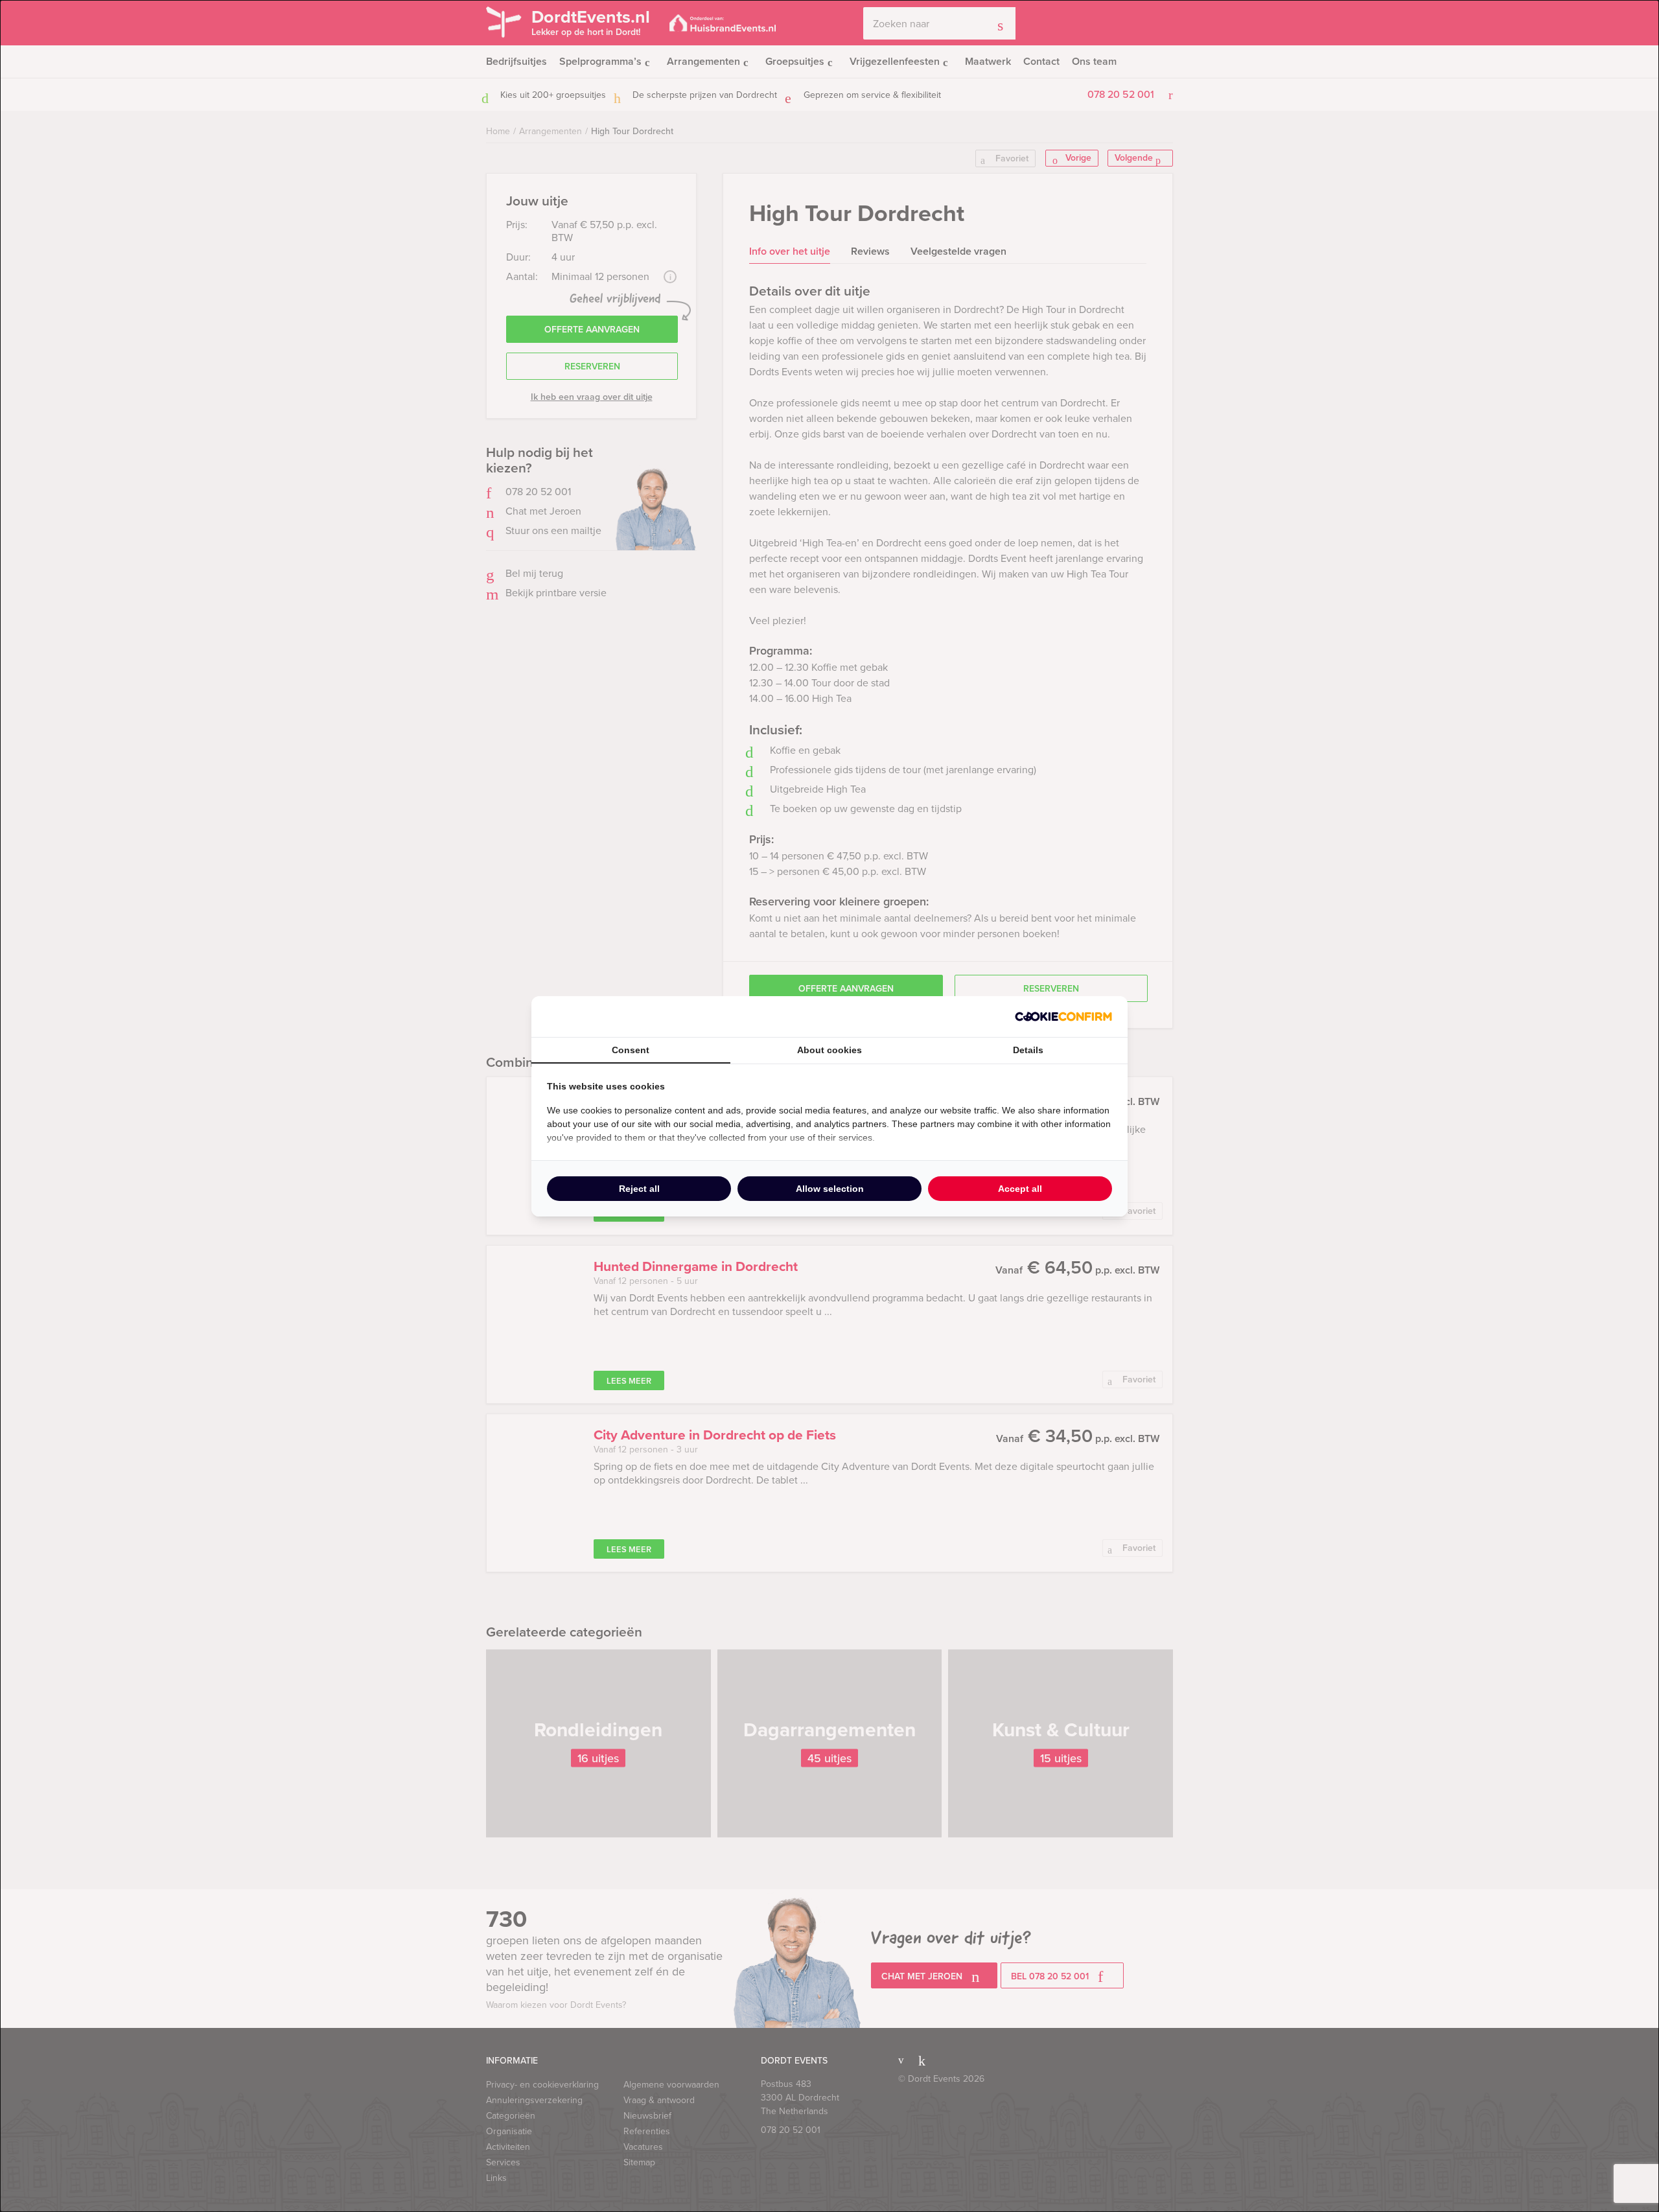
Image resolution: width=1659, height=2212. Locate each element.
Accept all (1020, 1189)
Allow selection (830, 1189)
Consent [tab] (631, 1050)
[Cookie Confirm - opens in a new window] (1063, 1017)
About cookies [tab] (829, 1050)
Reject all (639, 1189)
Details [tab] (1028, 1050)
